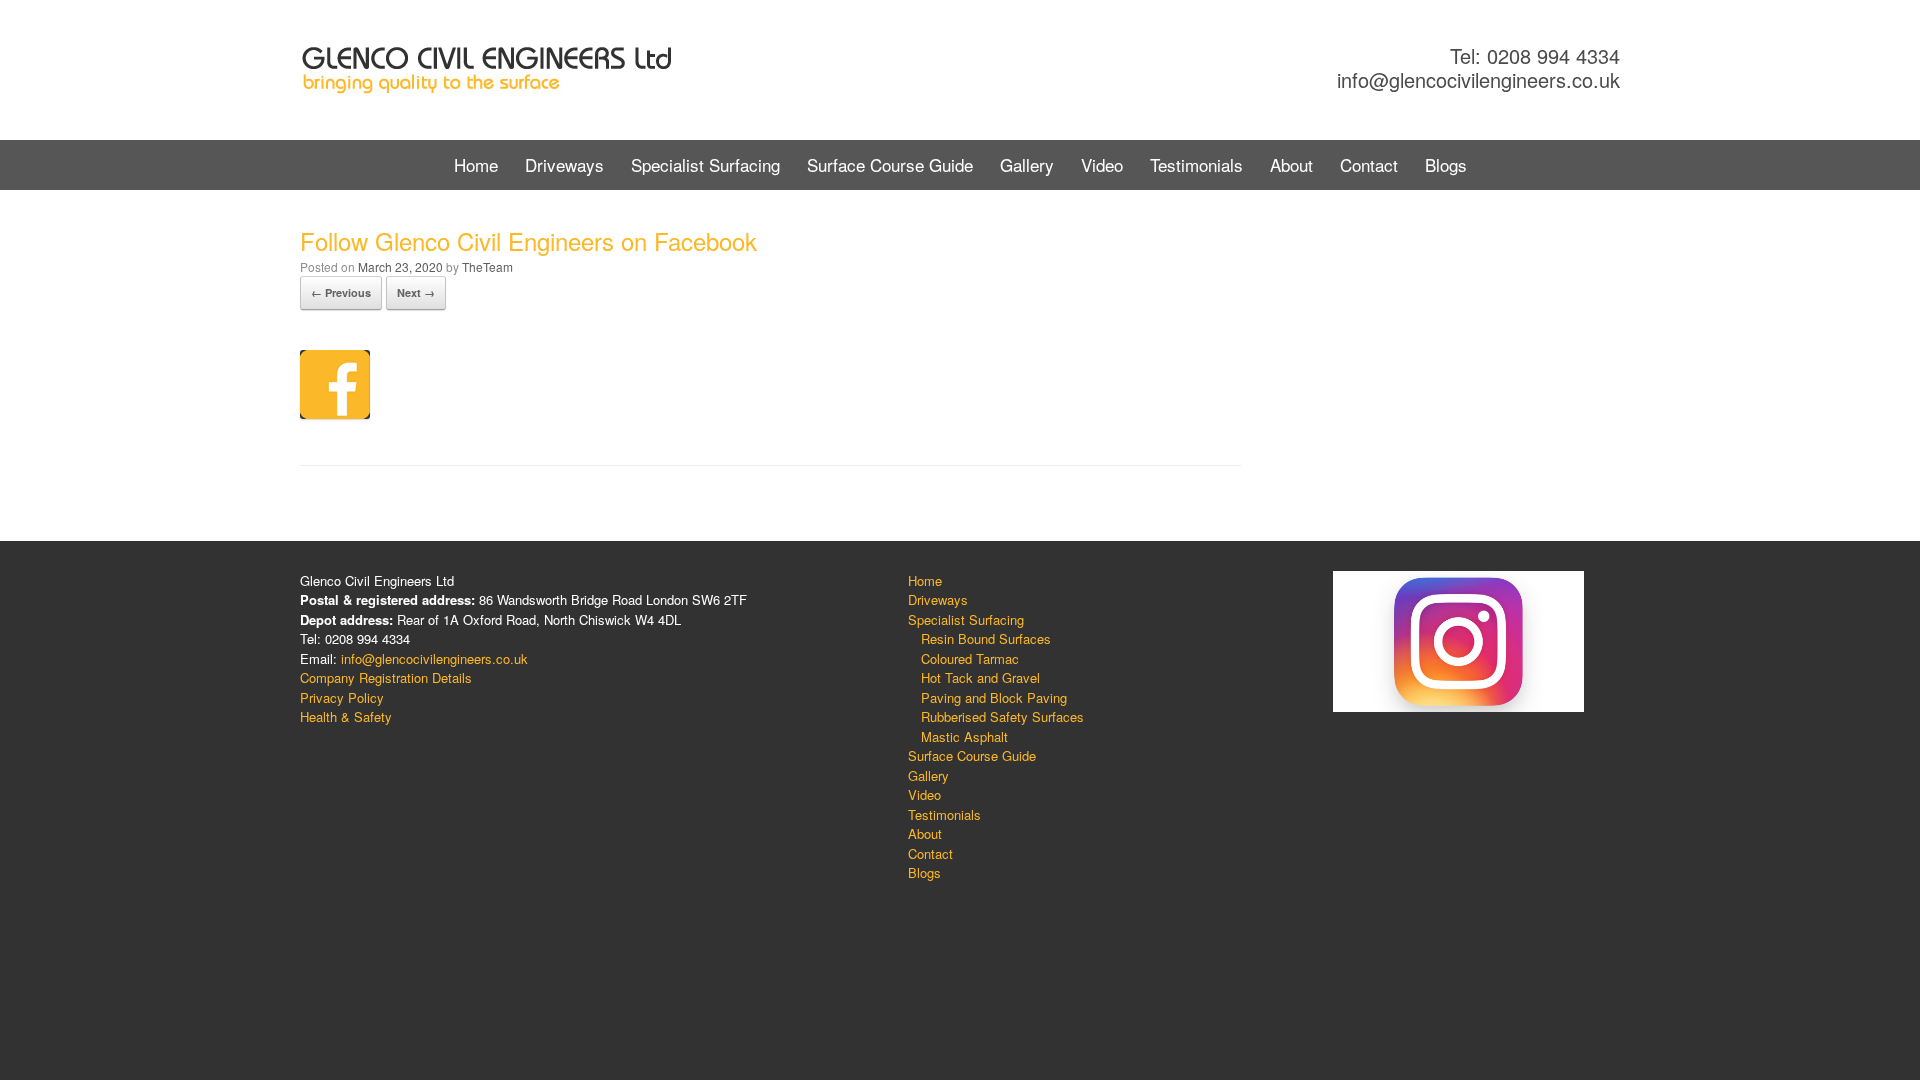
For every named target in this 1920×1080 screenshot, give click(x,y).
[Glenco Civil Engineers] (488, 70)
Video (1102, 164)
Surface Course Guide (890, 164)
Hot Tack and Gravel (980, 677)
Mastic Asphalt (964, 736)
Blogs (1446, 164)
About (1291, 164)
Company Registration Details (386, 677)
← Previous (341, 292)
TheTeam (487, 266)
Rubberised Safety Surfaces (1002, 716)
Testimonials (1196, 164)
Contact (1369, 164)
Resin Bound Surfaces (986, 638)
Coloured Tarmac (970, 658)
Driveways (564, 164)
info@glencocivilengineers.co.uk (1478, 79)
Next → (416, 292)
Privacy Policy (342, 697)
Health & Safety (346, 716)
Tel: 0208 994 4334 (1535, 55)
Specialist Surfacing (705, 164)
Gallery (1027, 164)
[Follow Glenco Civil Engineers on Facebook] (335, 412)
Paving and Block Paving (994, 697)
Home (476, 164)
